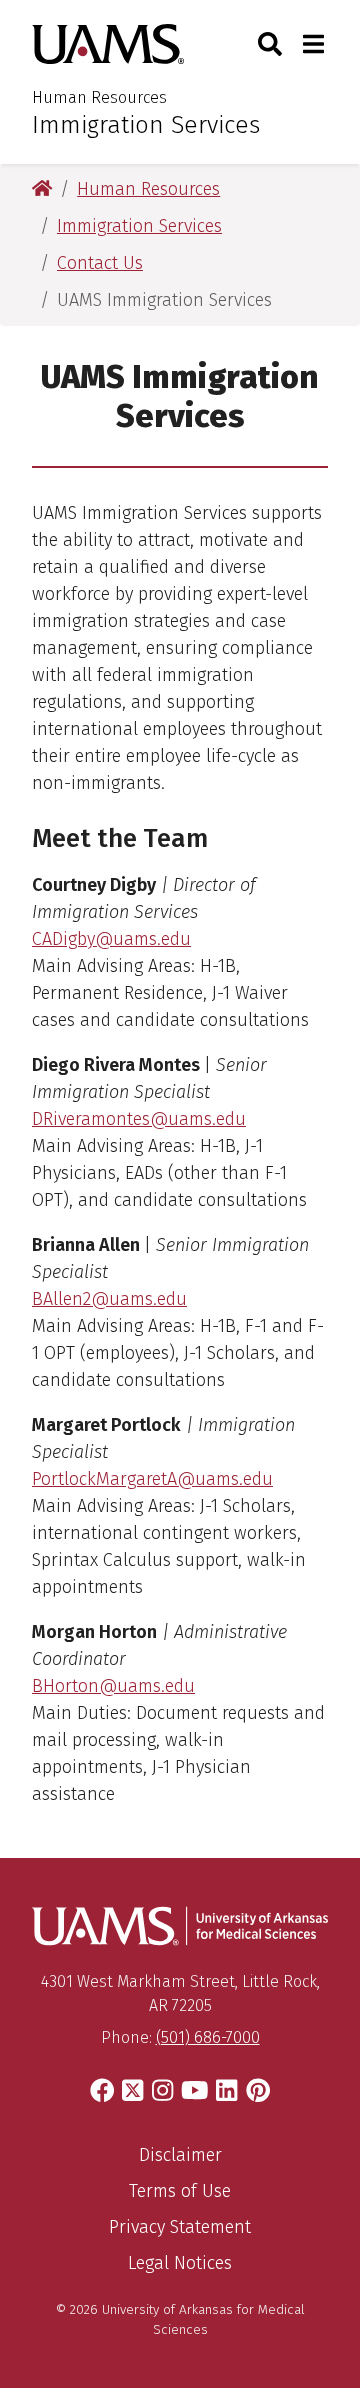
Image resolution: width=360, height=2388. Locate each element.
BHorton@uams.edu (113, 1686)
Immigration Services (146, 125)
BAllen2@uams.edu (109, 1299)
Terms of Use (180, 2191)
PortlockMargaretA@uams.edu (152, 1479)
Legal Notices (180, 2263)
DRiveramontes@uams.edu (139, 1119)
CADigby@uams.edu (111, 939)
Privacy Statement (180, 2227)
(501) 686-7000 (208, 2037)
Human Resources (99, 97)
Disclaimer (180, 2155)
